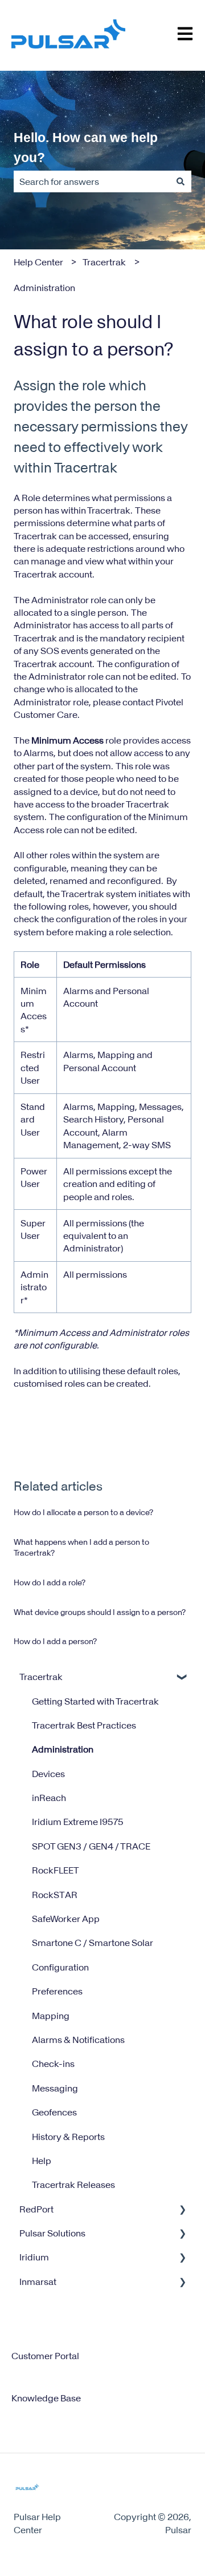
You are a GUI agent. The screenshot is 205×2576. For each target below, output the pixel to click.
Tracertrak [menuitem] (41, 1677)
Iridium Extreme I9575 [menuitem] (78, 1822)
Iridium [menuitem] (34, 2257)
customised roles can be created (81, 1383)
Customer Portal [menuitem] (45, 2356)
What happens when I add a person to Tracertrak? (81, 1548)
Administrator (60, 600)
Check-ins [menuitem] (53, 2064)
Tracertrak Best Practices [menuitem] (84, 1725)
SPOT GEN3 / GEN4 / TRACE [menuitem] (91, 1846)
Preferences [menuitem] (57, 1991)
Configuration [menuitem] (60, 1967)
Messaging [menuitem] (55, 2088)
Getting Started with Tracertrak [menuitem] (95, 1701)
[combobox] (92, 181)
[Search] (181, 181)
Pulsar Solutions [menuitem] (52, 2233)
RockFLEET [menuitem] (56, 1870)
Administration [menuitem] (63, 1749)
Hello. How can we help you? (86, 148)
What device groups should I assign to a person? (100, 1612)
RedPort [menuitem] (36, 2209)
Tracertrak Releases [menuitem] (73, 2185)
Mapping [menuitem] (51, 2016)
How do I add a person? (55, 1641)
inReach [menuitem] (49, 1798)
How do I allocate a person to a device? (83, 1512)
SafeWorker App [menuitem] (66, 1919)
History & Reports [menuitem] (68, 2137)
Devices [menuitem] (48, 1774)
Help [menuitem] (42, 2161)
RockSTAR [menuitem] (55, 1895)
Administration (44, 288)
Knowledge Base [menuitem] (46, 2398)
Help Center (38, 262)
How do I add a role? (50, 1582)
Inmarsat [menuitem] (38, 2282)
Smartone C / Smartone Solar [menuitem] (93, 1943)
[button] (182, 1677)
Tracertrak (104, 262)
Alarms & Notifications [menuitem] (78, 2040)
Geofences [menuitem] (54, 2112)
